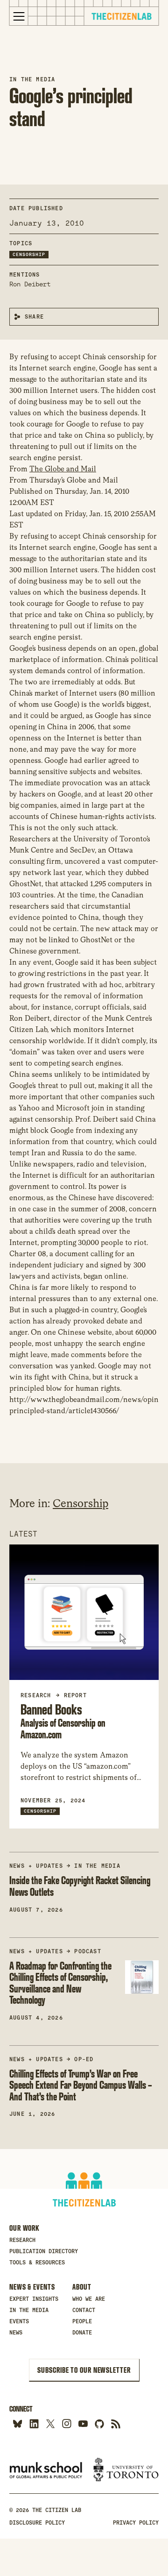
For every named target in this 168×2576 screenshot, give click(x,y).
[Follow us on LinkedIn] (34, 2423)
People (82, 2321)
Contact (84, 2310)
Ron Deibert (30, 284)
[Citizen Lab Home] (121, 18)
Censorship (29, 254)
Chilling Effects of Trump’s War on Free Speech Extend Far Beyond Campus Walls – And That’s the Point (81, 2085)
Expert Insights (34, 2299)
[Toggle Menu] (19, 16)
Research (22, 2240)
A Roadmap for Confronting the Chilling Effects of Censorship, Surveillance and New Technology (60, 1983)
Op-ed (84, 2059)
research (36, 1695)
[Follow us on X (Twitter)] (50, 2423)
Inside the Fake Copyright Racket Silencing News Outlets (80, 1886)
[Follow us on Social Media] (99, 2423)
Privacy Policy (136, 2523)
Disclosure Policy (37, 2523)
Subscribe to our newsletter (84, 2370)
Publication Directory (44, 2251)
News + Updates (36, 1866)
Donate (82, 2333)
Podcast (87, 1951)
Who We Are (89, 2299)
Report (75, 1695)
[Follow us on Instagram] (66, 2423)
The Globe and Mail (63, 469)
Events (19, 2321)
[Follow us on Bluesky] (17, 2423)
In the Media (32, 79)
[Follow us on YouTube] (83, 2423)
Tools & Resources (37, 2263)
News (16, 2333)
